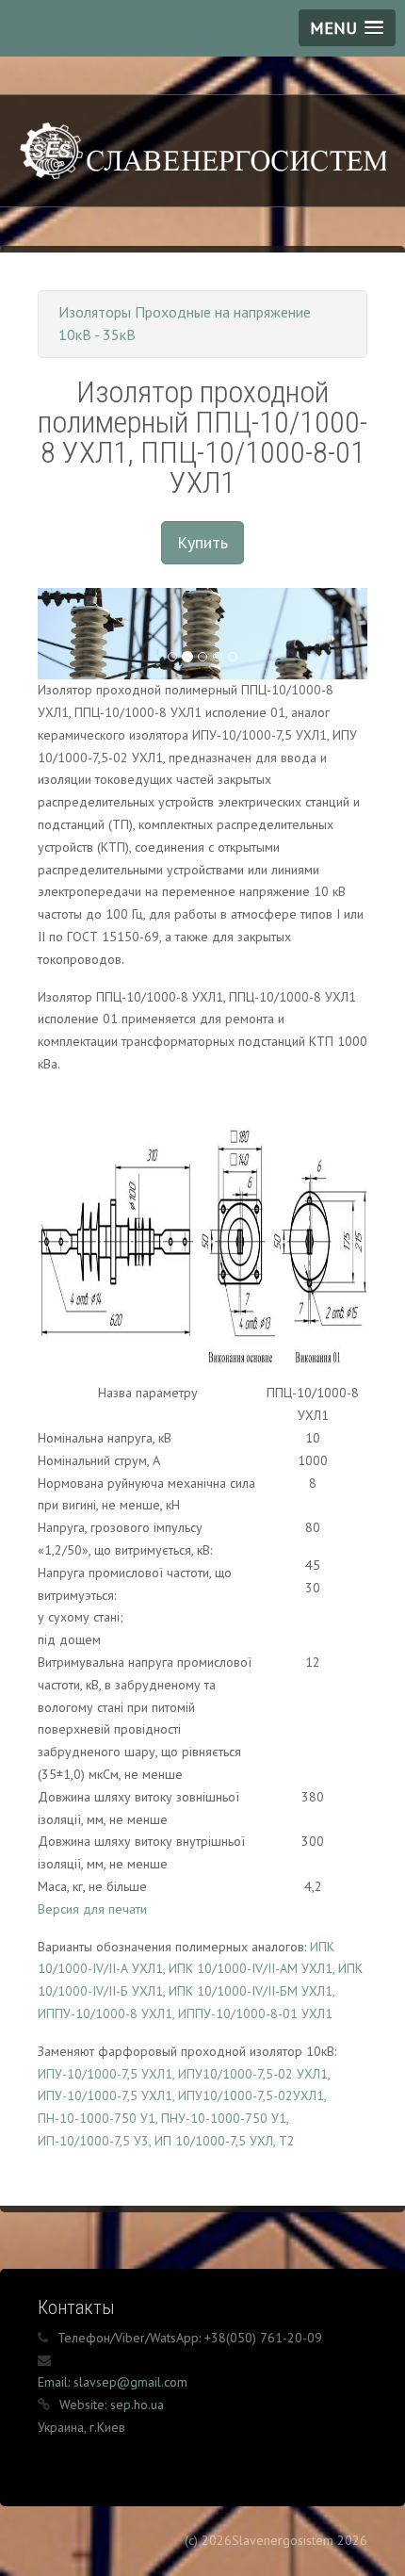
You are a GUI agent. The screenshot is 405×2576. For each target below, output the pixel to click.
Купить (202, 542)
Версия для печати (92, 1909)
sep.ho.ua (137, 2405)
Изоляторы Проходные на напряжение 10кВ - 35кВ (185, 323)
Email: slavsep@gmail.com (113, 2382)
